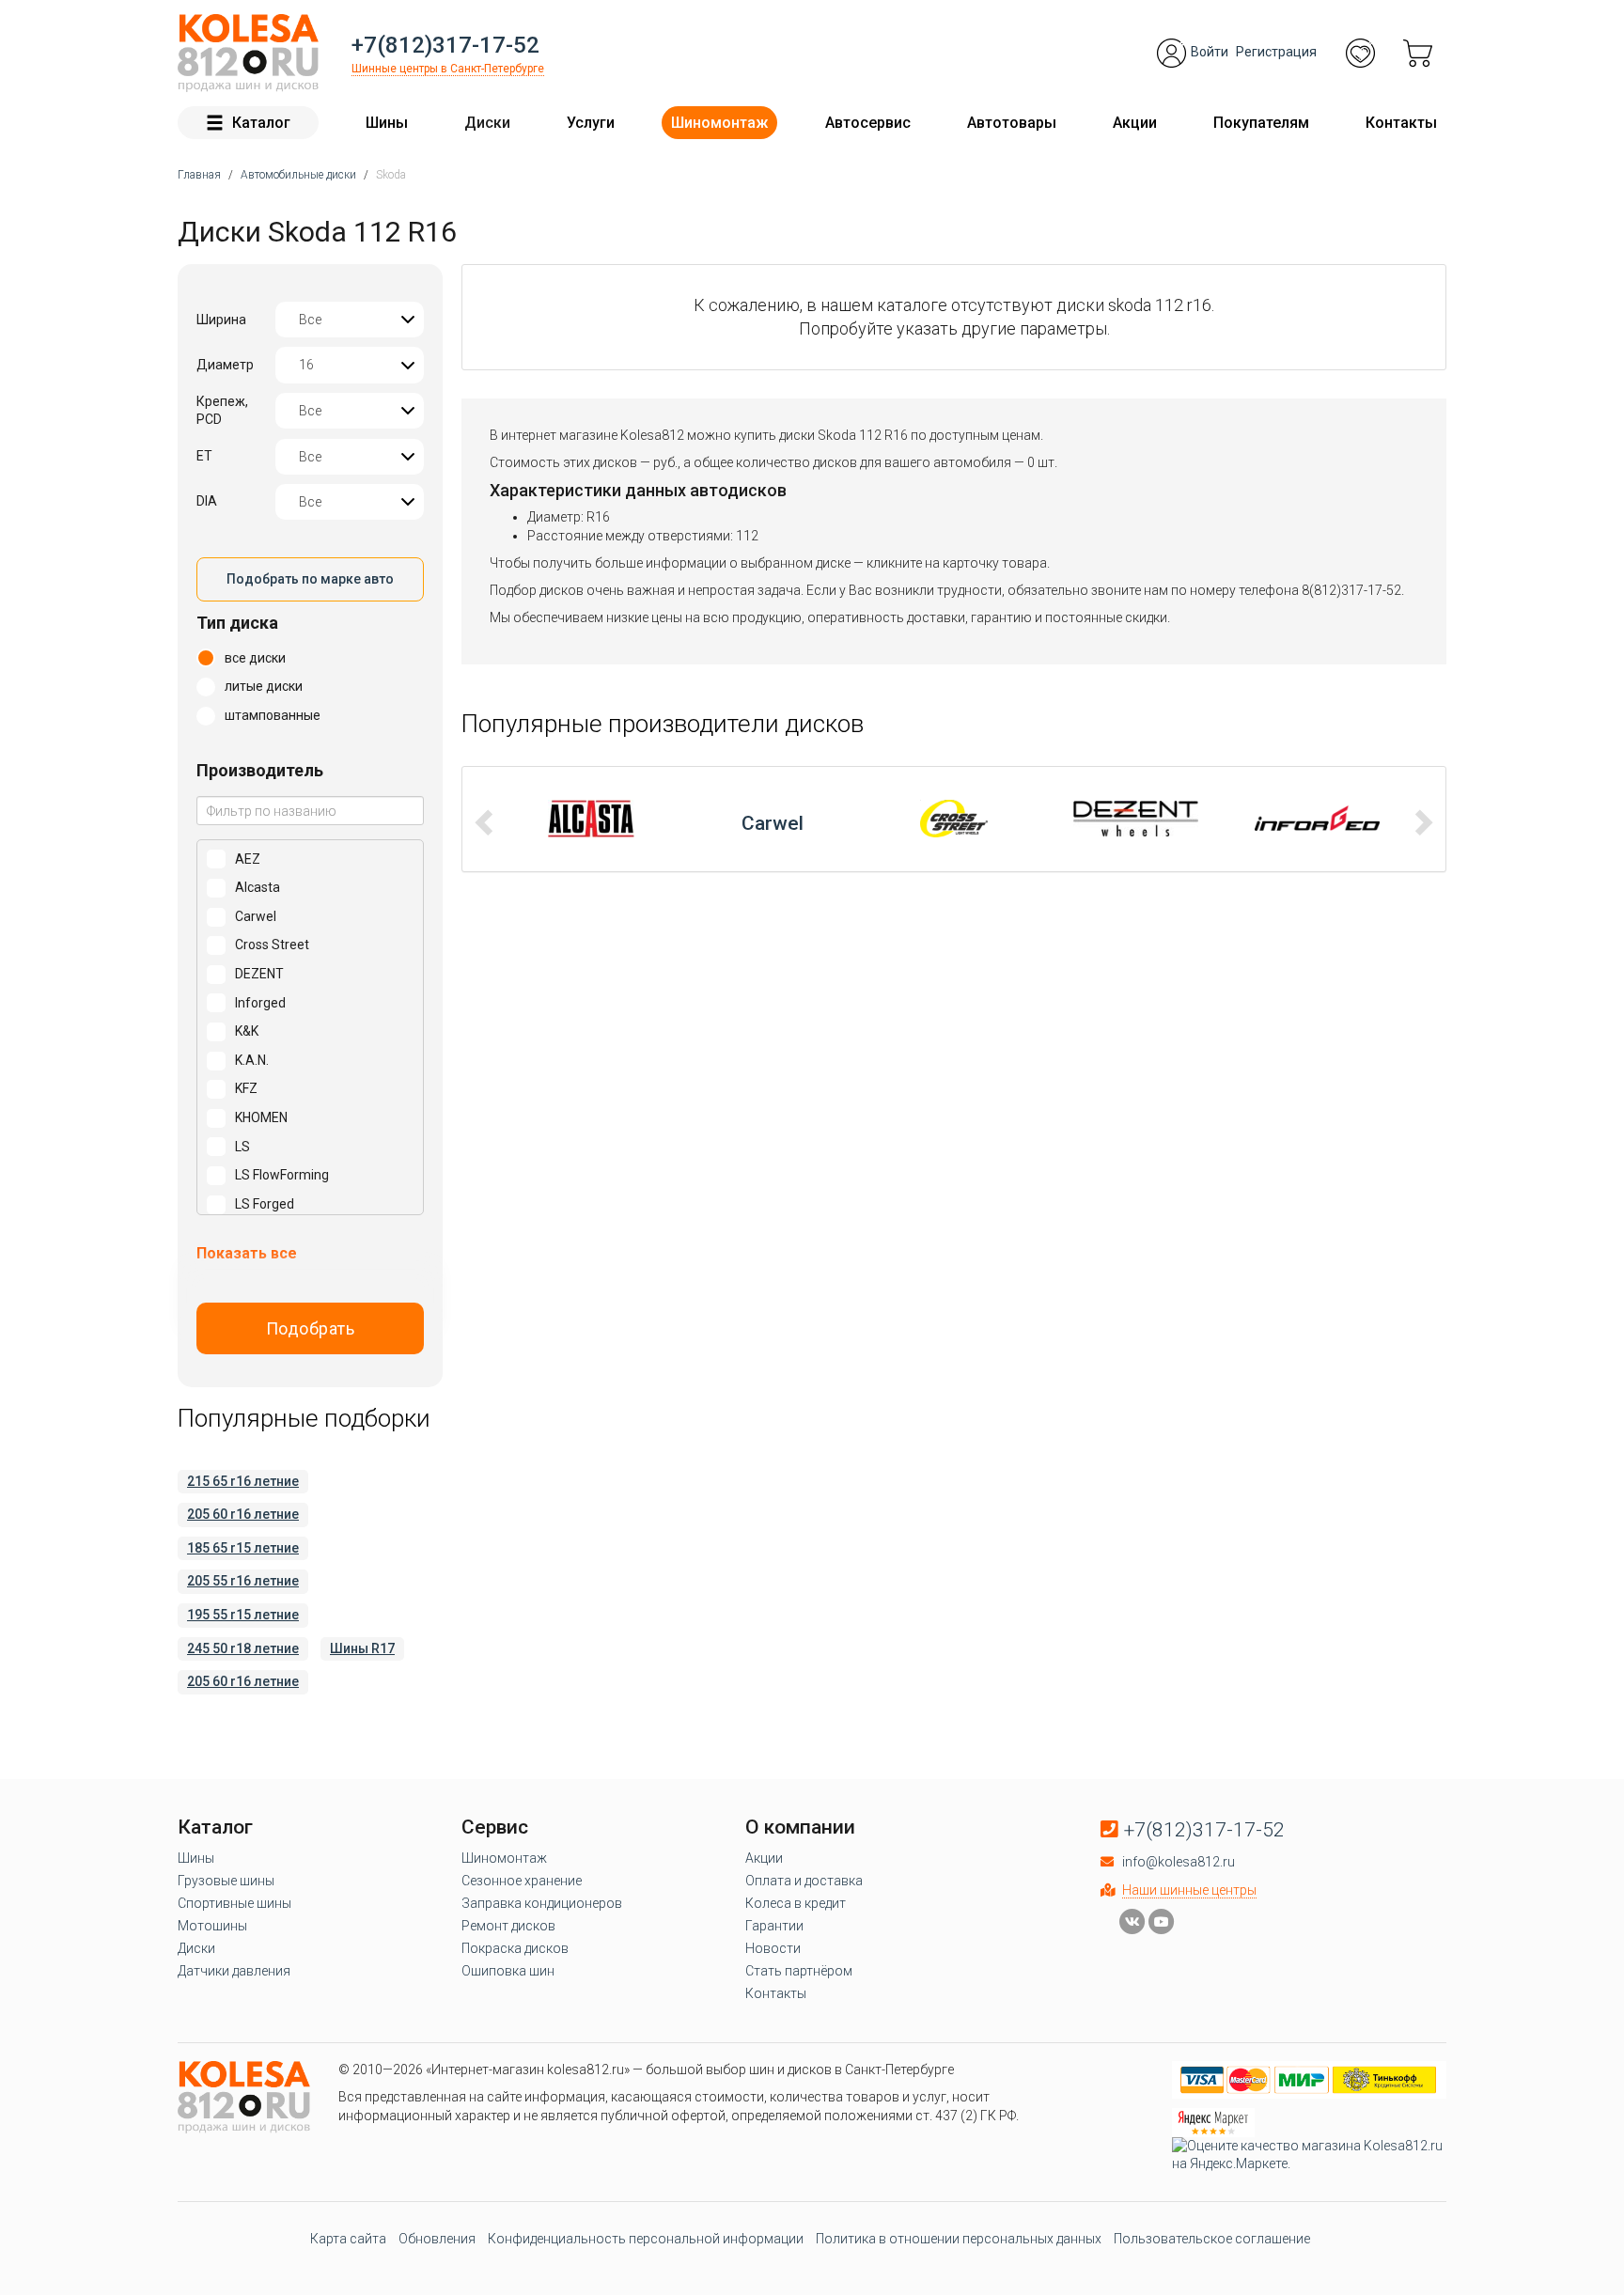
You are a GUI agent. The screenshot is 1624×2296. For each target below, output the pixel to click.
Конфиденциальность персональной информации (646, 2239)
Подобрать (311, 1328)
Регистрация (1276, 52)
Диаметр (225, 365)
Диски (487, 123)
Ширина (221, 320)
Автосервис (868, 123)
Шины (387, 123)
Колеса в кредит (796, 1903)
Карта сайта (348, 2239)
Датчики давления (234, 1971)
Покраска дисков (515, 1948)
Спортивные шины (234, 1903)
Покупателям (1261, 123)
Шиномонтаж (719, 123)
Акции (1135, 123)
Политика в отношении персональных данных (959, 2239)
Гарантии (774, 1926)
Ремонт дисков (508, 1926)
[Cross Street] (773, 819)
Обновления (437, 2239)
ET (204, 456)
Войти (1210, 52)
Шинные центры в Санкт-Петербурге (448, 69)
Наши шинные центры (1189, 1890)
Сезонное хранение (522, 1881)
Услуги (591, 123)
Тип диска (237, 623)
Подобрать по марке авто (310, 579)
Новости (773, 1948)
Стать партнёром (799, 1971)
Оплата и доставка (804, 1881)
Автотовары (1012, 123)
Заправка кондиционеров (542, 1903)
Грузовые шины (226, 1881)
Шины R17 (362, 1648)
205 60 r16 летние (243, 1514)
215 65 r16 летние (243, 1481)
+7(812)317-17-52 (445, 45)
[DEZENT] (954, 819)
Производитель (260, 770)
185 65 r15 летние (243, 1548)
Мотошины (212, 1926)
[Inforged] (1136, 819)
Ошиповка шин (508, 1971)
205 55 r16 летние (243, 1581)
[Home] (248, 53)
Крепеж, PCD (222, 411)
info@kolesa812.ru (1179, 1862)
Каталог (261, 123)
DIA (207, 501)
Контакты (1401, 123)
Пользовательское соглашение (1212, 2239)
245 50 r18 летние (243, 1648)
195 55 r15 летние (243, 1615)
